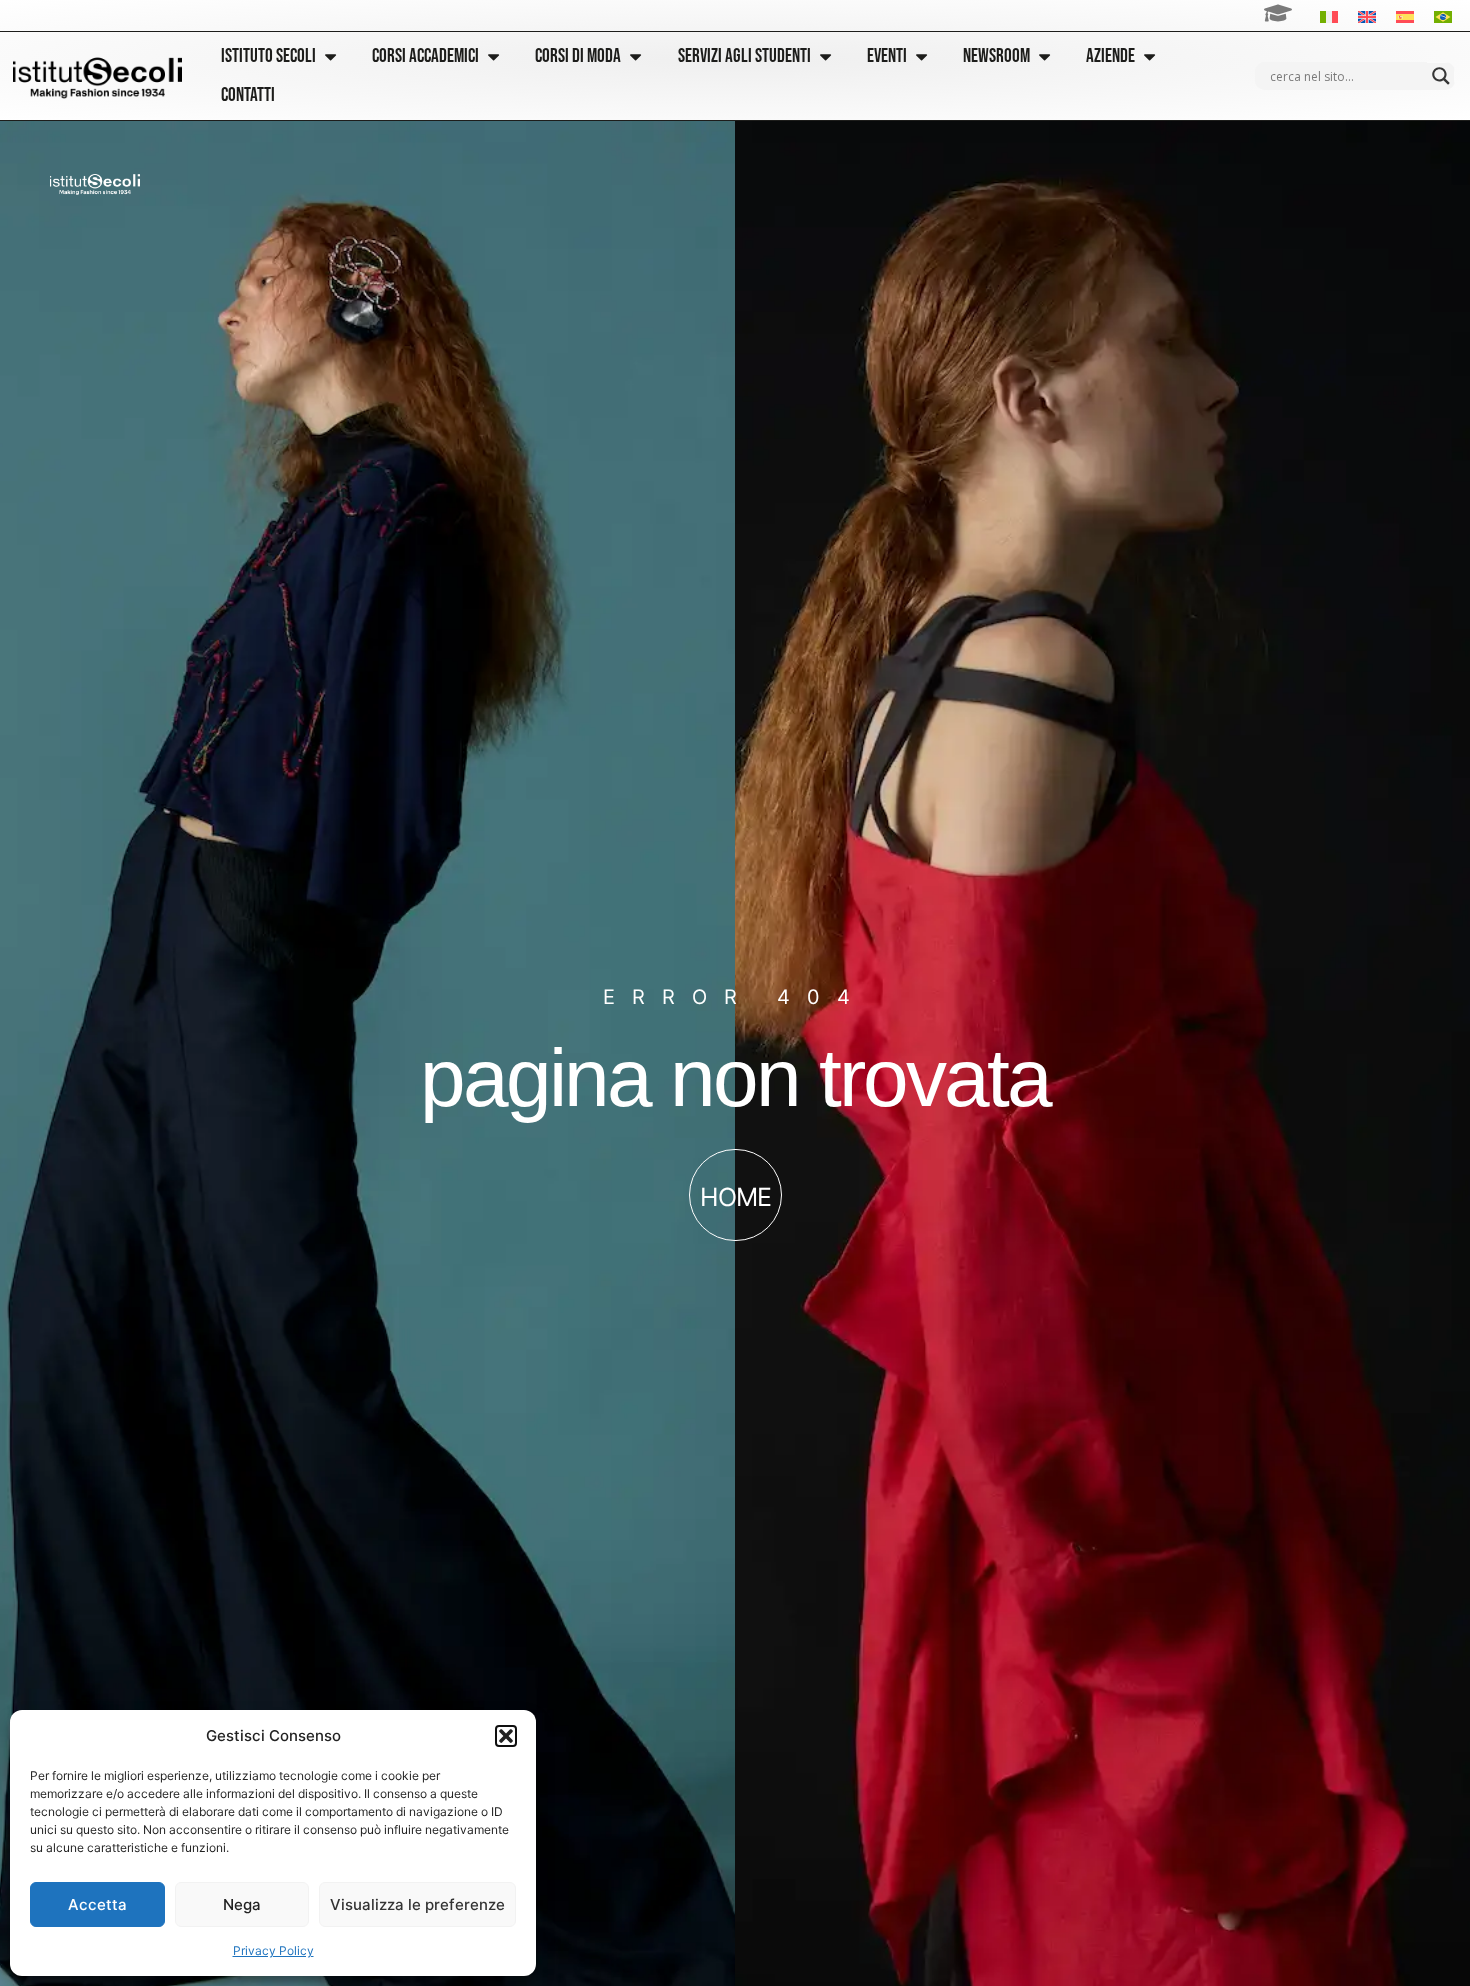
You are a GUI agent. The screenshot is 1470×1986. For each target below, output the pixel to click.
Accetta (97, 1904)
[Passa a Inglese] (1367, 15)
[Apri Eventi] (921, 56)
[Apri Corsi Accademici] (493, 56)
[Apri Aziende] (1149, 56)
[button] (506, 1736)
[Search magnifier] (1441, 76)
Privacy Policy (273, 1950)
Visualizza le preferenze (417, 1904)
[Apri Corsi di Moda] (635, 56)
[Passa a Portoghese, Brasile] (1443, 15)
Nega (242, 1904)
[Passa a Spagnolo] (1405, 15)
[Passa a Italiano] (1329, 15)
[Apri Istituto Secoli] (330, 56)
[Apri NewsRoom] (1044, 56)
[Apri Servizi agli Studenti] (825, 56)
